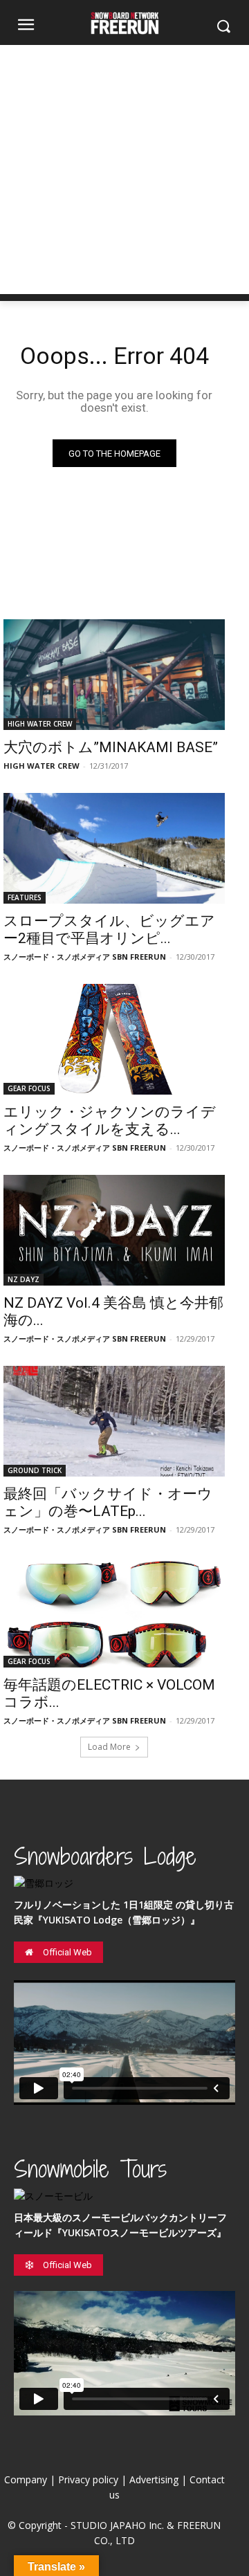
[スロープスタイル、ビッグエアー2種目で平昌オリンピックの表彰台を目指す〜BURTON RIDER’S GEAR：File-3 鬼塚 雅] (114, 848)
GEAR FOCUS (29, 1088)
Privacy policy (88, 2479)
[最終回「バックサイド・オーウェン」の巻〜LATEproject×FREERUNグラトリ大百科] (114, 1421)
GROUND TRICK (35, 1470)
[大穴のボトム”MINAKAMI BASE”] (114, 675)
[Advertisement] (124, 170)
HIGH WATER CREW (40, 724)
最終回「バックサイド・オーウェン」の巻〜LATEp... (108, 1502)
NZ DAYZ (24, 1279)
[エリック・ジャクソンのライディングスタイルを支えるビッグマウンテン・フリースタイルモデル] (114, 1039)
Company (26, 2479)
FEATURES (25, 897)
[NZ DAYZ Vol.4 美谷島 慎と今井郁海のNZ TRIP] (114, 1230)
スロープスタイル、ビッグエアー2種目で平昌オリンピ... (109, 930)
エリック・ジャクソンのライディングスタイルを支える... (110, 1121)
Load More (109, 1747)
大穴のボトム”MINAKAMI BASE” (111, 747)
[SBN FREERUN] (124, 23)
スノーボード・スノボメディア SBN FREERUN (85, 957)
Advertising (154, 2479)
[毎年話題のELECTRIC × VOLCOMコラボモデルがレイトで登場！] (114, 1612)
